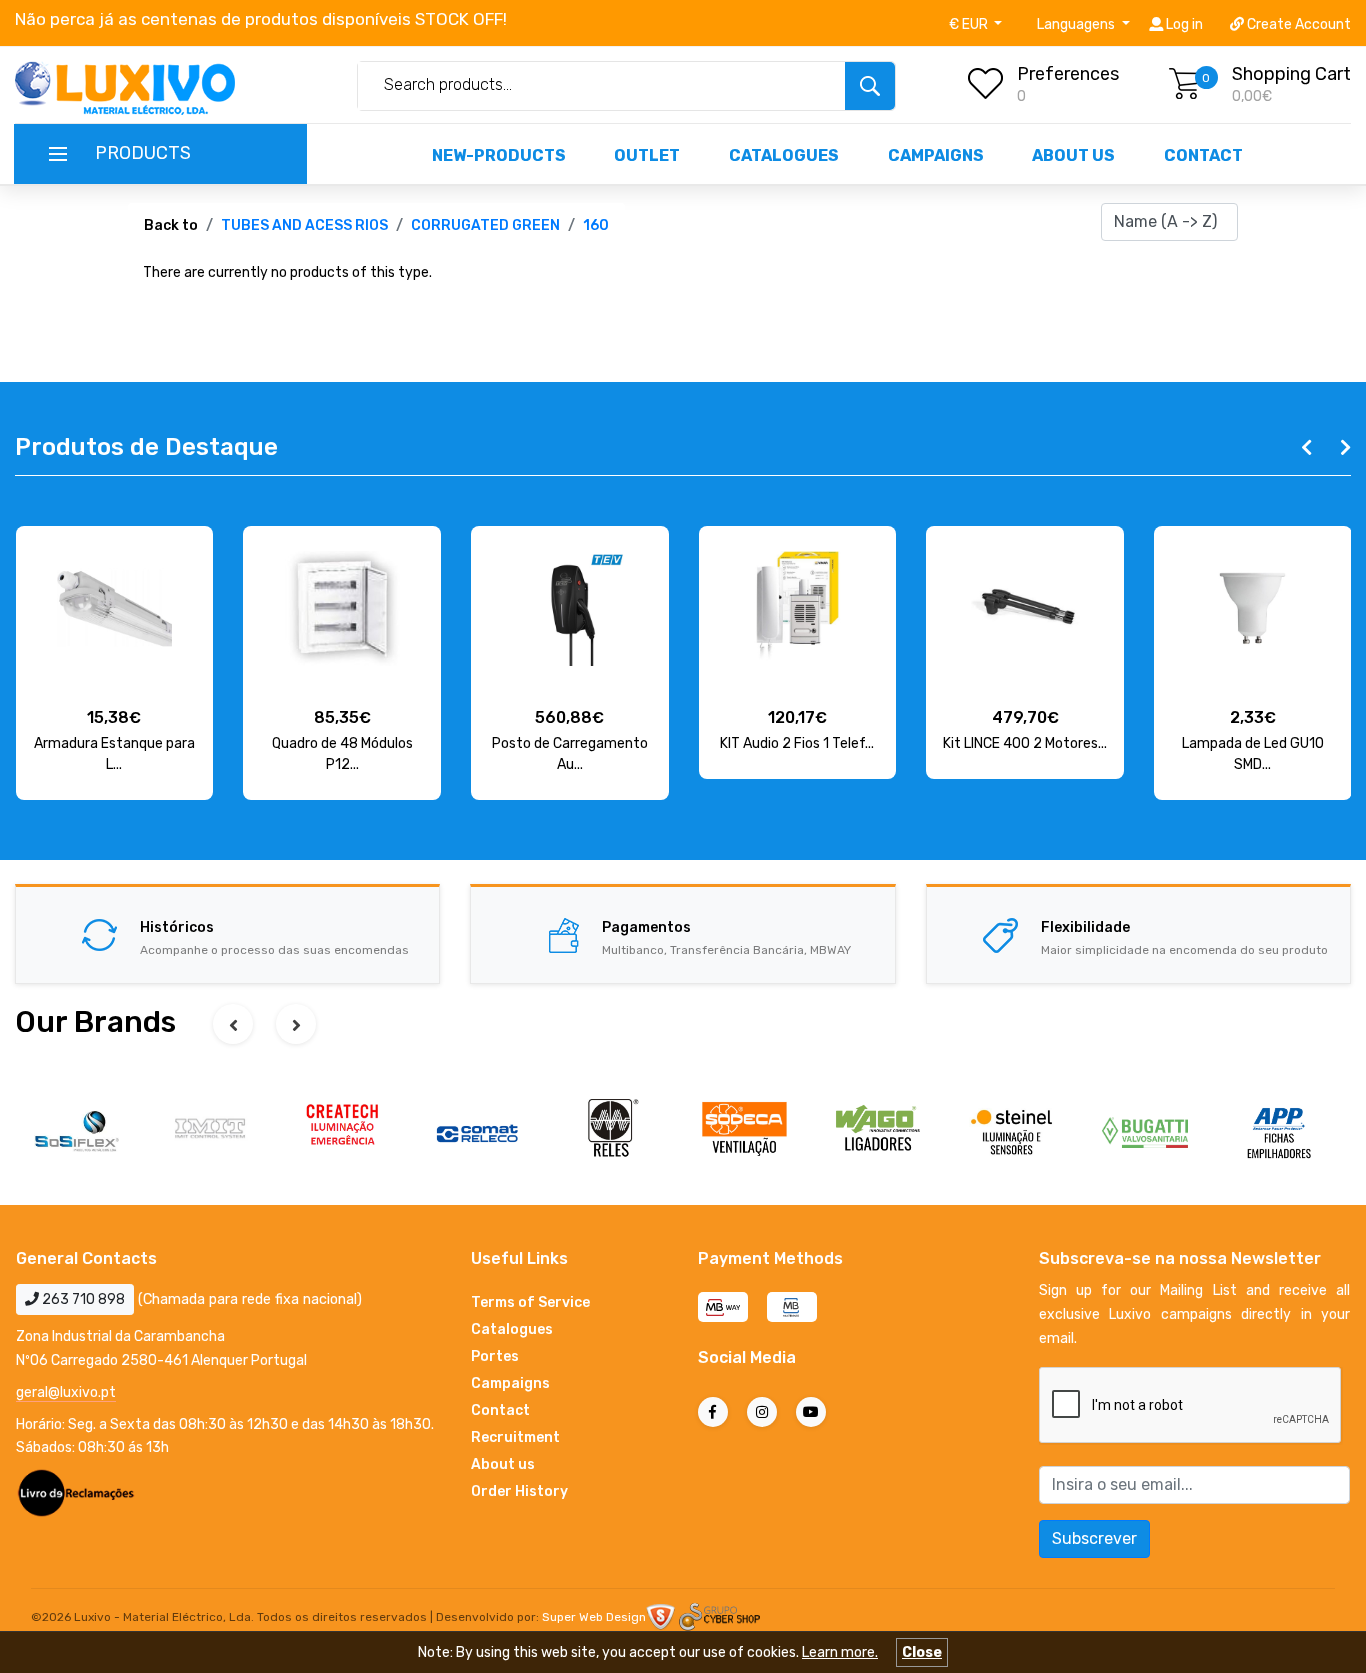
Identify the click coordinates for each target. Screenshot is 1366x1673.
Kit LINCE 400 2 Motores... (1025, 743)
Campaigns (936, 155)
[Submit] (870, 86)
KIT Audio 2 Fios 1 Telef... (797, 743)
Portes (495, 1356)
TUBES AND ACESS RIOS (304, 225)
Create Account (1297, 24)
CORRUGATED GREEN (485, 225)
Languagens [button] (1077, 24)
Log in (1183, 24)
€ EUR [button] (970, 24)
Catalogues (784, 155)
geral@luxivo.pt (66, 1392)
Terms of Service (530, 1302)
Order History (519, 1491)
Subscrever (1094, 1538)
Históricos (177, 927)
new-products (499, 155)
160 (596, 225)
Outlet (647, 155)
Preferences (1068, 74)
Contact (1203, 155)
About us (1073, 155)
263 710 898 (82, 1299)
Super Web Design (594, 1617)
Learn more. (840, 1652)
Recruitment (515, 1437)
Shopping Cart (1291, 74)
